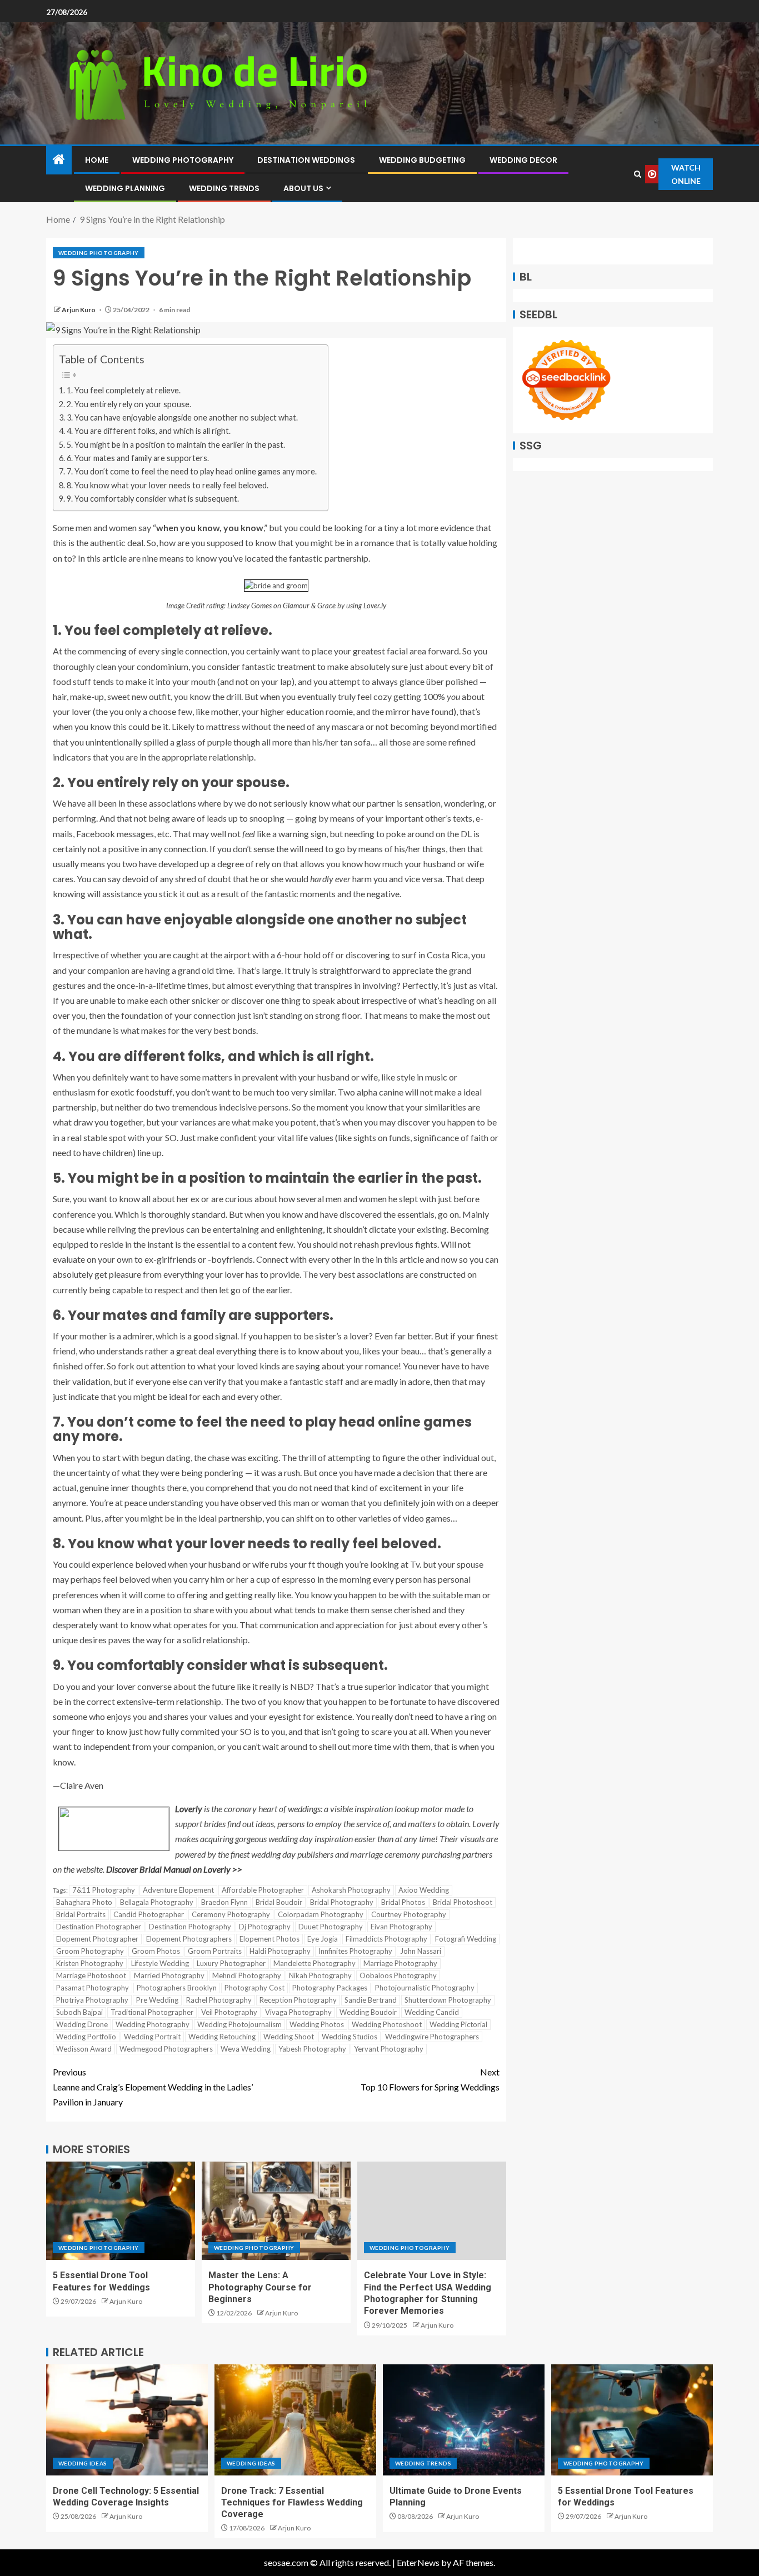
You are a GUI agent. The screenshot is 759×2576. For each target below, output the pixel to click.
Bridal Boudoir (279, 1902)
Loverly (189, 1809)
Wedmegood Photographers (166, 2049)
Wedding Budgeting (422, 160)
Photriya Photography (92, 2000)
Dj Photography (265, 1927)
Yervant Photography (389, 2049)
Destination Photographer (99, 1927)
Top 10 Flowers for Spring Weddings (430, 2079)
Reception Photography (298, 2000)
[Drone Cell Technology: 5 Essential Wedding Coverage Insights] (127, 2420)
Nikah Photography (320, 1975)
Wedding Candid (432, 2012)
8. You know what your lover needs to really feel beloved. (168, 485)
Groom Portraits (215, 1951)
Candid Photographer (149, 1914)
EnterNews (418, 2562)
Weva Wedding (246, 2049)
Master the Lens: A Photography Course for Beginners (260, 2287)
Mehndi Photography (247, 1975)
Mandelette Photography (314, 1963)
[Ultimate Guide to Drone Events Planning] (464, 2420)
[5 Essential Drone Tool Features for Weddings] (121, 2211)
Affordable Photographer (263, 1890)
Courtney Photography (409, 1914)
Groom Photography (90, 1951)
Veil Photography (229, 2012)
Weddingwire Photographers (432, 2037)
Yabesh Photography (312, 2049)
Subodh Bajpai (79, 2012)
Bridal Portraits (81, 1914)
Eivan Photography (401, 1927)
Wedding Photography (183, 160)
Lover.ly (375, 606)
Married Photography (169, 1975)
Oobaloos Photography (398, 1975)
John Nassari (421, 1951)
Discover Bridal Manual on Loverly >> (174, 1869)
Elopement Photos (269, 1939)
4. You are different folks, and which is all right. (149, 431)
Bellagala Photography (157, 1902)
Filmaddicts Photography (386, 1939)
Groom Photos (156, 1951)
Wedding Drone (82, 2024)
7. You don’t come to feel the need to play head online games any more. (192, 471)
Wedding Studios (349, 2037)
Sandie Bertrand (371, 2000)
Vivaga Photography (298, 2012)
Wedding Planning (125, 188)
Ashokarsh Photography (351, 1890)
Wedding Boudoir (368, 2012)
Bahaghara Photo (84, 1902)
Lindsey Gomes (249, 606)
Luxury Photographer (231, 1963)
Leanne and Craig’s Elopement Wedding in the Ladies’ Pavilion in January (153, 2087)
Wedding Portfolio (86, 2037)
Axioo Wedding (424, 1890)
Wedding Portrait (152, 2037)
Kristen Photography (90, 1963)
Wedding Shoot (289, 2037)
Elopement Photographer (97, 1939)
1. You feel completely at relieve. (124, 390)
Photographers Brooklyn (177, 1988)
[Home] (59, 160)
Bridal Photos (403, 1902)
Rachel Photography (219, 2000)
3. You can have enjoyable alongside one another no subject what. (182, 417)
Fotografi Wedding (466, 1939)
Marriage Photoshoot (91, 1975)
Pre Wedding (157, 2000)
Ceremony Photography (231, 1914)
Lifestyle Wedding (160, 1963)
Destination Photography (190, 1927)
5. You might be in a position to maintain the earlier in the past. (176, 445)
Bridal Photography (342, 1902)
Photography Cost (254, 1988)
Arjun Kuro (79, 310)
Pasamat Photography (93, 1988)
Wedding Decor (523, 160)
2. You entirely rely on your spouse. (129, 404)
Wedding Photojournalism (239, 2024)
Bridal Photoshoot (463, 1902)
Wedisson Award (84, 2049)
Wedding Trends (224, 188)
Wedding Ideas (83, 2463)
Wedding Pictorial (458, 2024)
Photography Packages (330, 1988)
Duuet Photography (331, 1927)
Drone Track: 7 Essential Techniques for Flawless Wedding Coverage (292, 2503)
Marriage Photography (400, 1963)
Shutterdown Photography (448, 2000)
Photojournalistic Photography (425, 1988)
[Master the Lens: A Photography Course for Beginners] (276, 2211)
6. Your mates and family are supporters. (138, 458)
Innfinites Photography (355, 1951)
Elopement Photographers (189, 1939)
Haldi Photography (280, 1951)
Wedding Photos (317, 2024)
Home (97, 160)
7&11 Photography (104, 1890)
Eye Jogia (323, 1939)
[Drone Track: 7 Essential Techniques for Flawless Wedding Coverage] (295, 2420)
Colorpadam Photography (321, 1914)
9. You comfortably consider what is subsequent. (153, 499)
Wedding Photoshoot (387, 2024)
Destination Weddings (306, 160)
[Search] (638, 174)
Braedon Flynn (224, 1902)
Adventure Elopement (178, 1890)
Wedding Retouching (222, 2037)
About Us (303, 188)
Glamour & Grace (309, 606)
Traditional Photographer (152, 2012)
